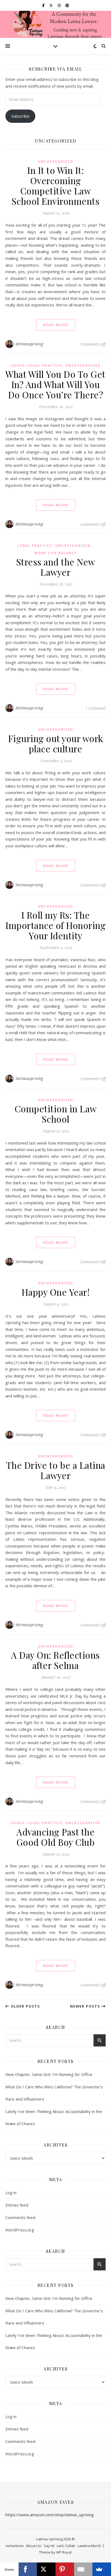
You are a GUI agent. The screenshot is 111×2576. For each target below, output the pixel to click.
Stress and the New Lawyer (56, 567)
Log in (11, 2193)
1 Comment (95, 708)
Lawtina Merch (89, 2546)
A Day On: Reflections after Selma (55, 1660)
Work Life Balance (56, 553)
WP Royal (64, 2552)
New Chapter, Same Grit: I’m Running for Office (49, 2074)
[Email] (83, 2569)
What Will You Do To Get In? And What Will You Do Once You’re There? (55, 384)
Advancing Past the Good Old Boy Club (56, 1837)
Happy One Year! (56, 1292)
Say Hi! (49, 2546)
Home (19, 2546)
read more (56, 325)
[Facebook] (28, 2569)
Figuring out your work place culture (56, 743)
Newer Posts (86, 2006)
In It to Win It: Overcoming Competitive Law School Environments (56, 186)
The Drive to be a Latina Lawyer (56, 1470)
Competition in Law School (56, 1114)
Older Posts (25, 2006)
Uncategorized (56, 162)
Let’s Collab (66, 2546)
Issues (17, 366)
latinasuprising (29, 344)
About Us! (34, 2546)
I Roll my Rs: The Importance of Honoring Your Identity (55, 925)
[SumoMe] (102, 2569)
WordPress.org (20, 2230)
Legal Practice (45, 366)
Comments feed (20, 2217)
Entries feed (17, 2205)
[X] (46, 2569)
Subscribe (20, 116)
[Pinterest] (65, 2569)
